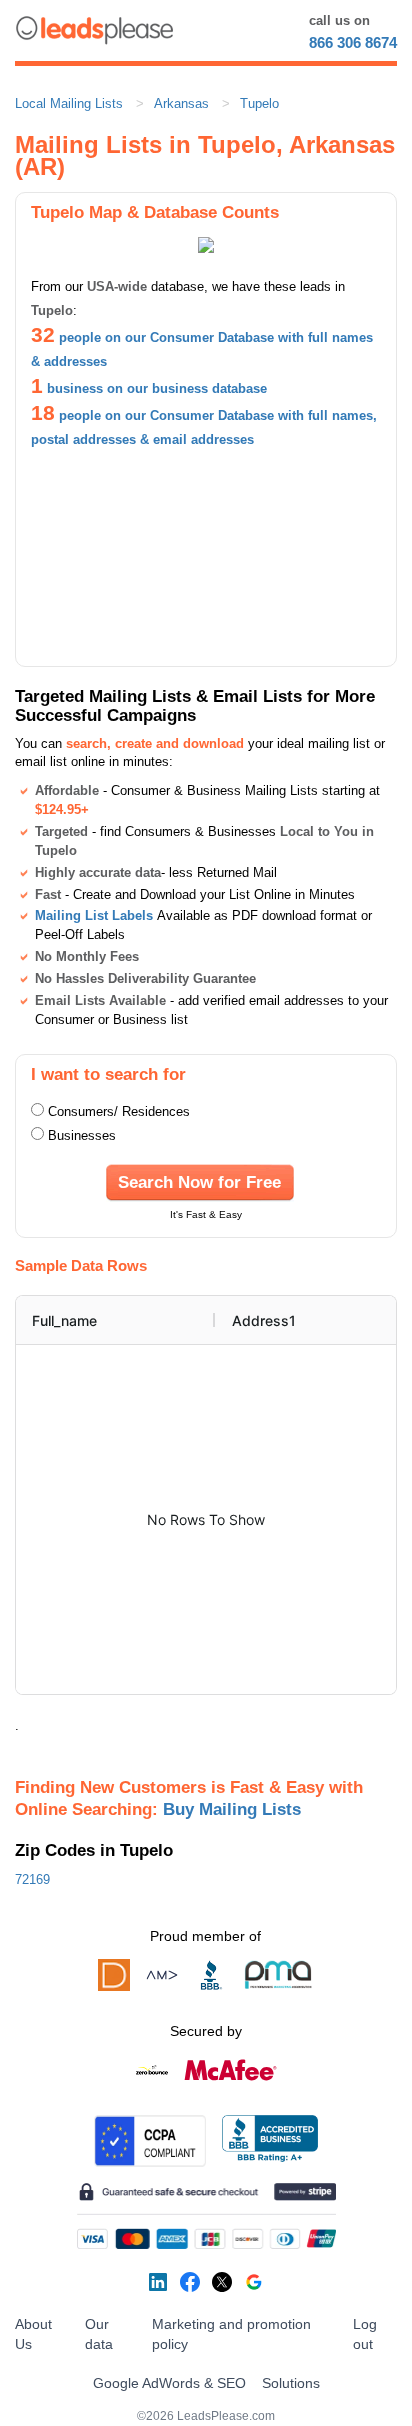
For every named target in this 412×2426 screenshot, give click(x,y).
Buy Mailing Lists (232, 1809)
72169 (32, 1879)
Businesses (82, 1135)
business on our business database (157, 388)
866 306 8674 (353, 42)
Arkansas (181, 103)
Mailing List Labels (94, 915)
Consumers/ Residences (119, 1111)
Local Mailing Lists (69, 103)
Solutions (291, 2383)
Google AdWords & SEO (169, 2383)
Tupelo (259, 103)
